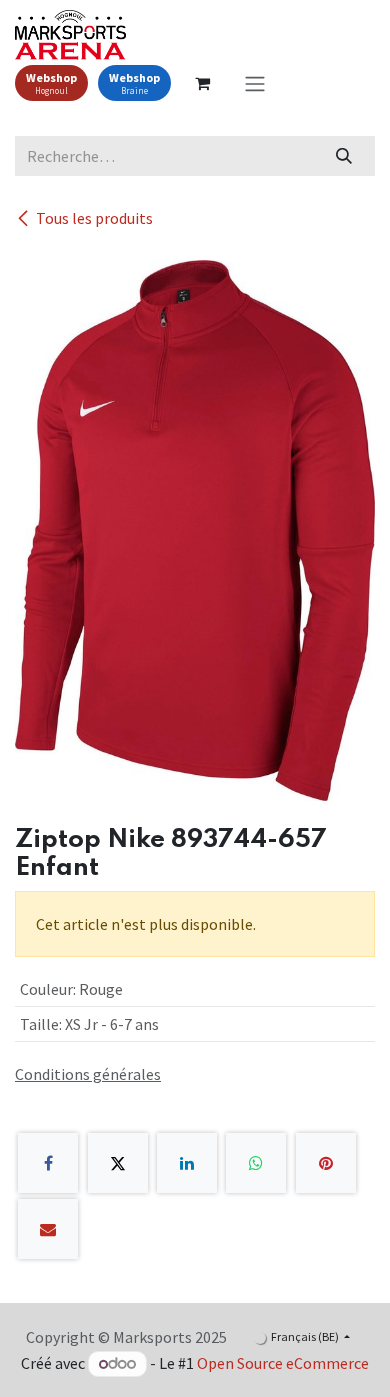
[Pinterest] (326, 1163)
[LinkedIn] (187, 1163)
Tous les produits (94, 218)
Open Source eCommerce (283, 1363)
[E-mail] (48, 1229)
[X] (118, 1163)
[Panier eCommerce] (202, 83)
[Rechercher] (344, 156)
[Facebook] (48, 1163)
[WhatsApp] (256, 1163)
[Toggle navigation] (255, 83)
